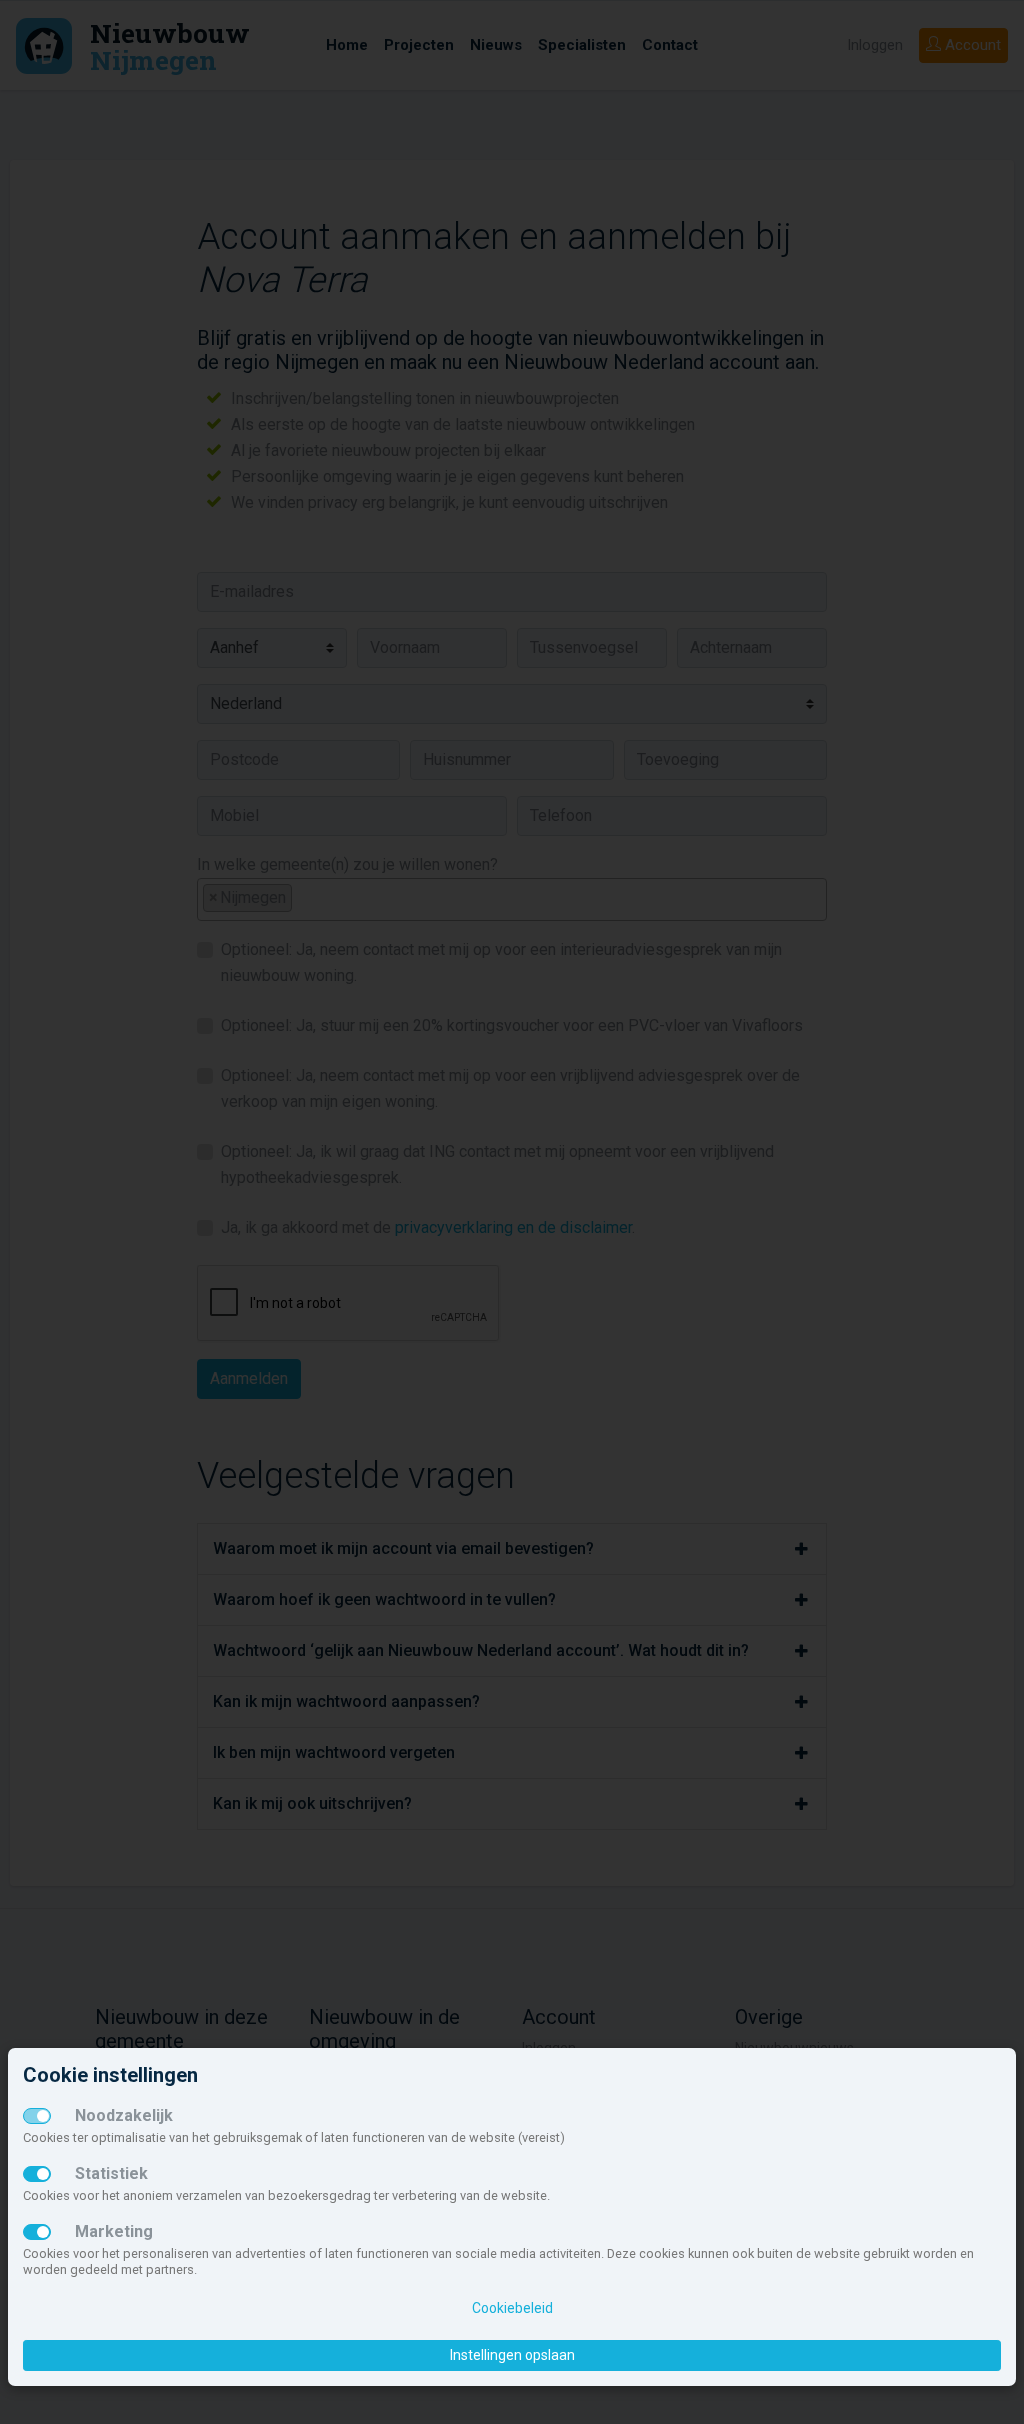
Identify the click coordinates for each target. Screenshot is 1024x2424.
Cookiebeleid (512, 2308)
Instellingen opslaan (512, 2355)
